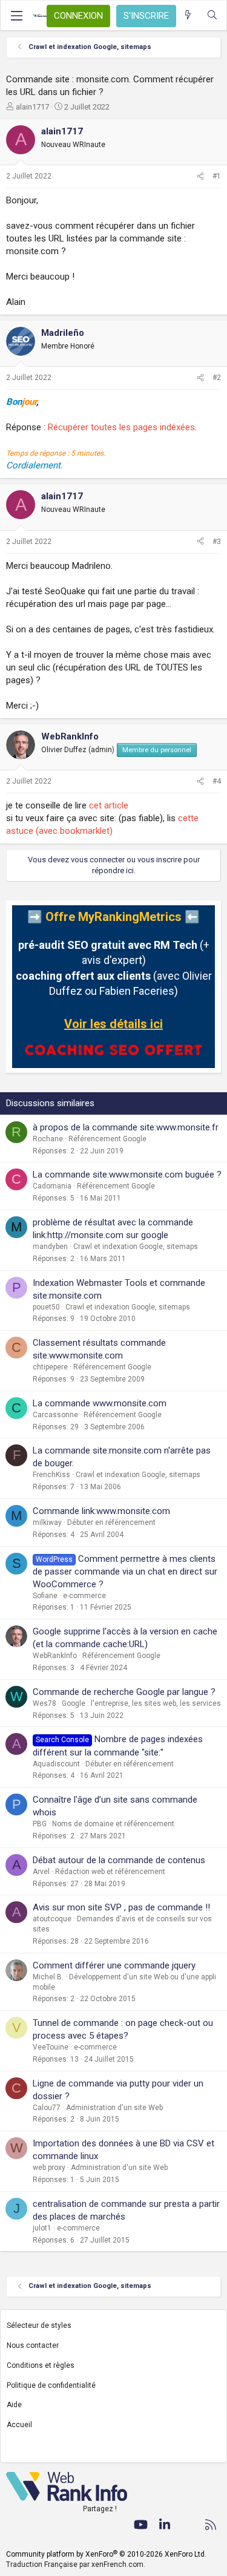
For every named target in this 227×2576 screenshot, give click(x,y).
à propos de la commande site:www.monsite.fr (126, 1127)
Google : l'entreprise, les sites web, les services (141, 1703)
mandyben (50, 1247)
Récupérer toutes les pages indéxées (121, 427)
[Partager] (200, 176)
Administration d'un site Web (114, 2108)
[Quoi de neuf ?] (188, 15)
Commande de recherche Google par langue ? (124, 1692)
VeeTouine (51, 2047)
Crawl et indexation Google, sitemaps (136, 1247)
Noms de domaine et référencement (113, 1824)
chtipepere (50, 1367)
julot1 (42, 2228)
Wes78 (44, 1703)
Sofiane (45, 1596)
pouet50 (46, 1307)
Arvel (41, 1872)
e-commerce (84, 1596)
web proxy (49, 2168)
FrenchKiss (51, 1475)
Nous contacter (33, 2345)
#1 (217, 176)
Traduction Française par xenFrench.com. (76, 2565)
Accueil (19, 2425)
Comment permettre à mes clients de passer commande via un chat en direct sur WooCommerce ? (125, 1571)
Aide (14, 2405)
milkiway (47, 1522)
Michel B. (48, 1977)
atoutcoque (52, 1919)
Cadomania (52, 1186)
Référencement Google (107, 1139)
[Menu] (16, 16)
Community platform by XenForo (106, 2554)
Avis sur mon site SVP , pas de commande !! (121, 1907)
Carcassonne (55, 1415)
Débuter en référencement (111, 1522)
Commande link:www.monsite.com (101, 1511)
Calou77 (47, 2108)
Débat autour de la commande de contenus (119, 1860)
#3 (217, 542)
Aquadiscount (56, 1764)
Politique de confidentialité (51, 2385)
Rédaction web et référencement (110, 1872)
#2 (217, 378)
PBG (40, 1824)
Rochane (48, 1139)
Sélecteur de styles (39, 2325)
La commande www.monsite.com (100, 1403)
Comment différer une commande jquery (114, 1965)
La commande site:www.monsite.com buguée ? (127, 1175)
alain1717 (32, 107)
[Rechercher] (212, 15)
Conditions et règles (41, 2365)
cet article (109, 805)
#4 (217, 781)
